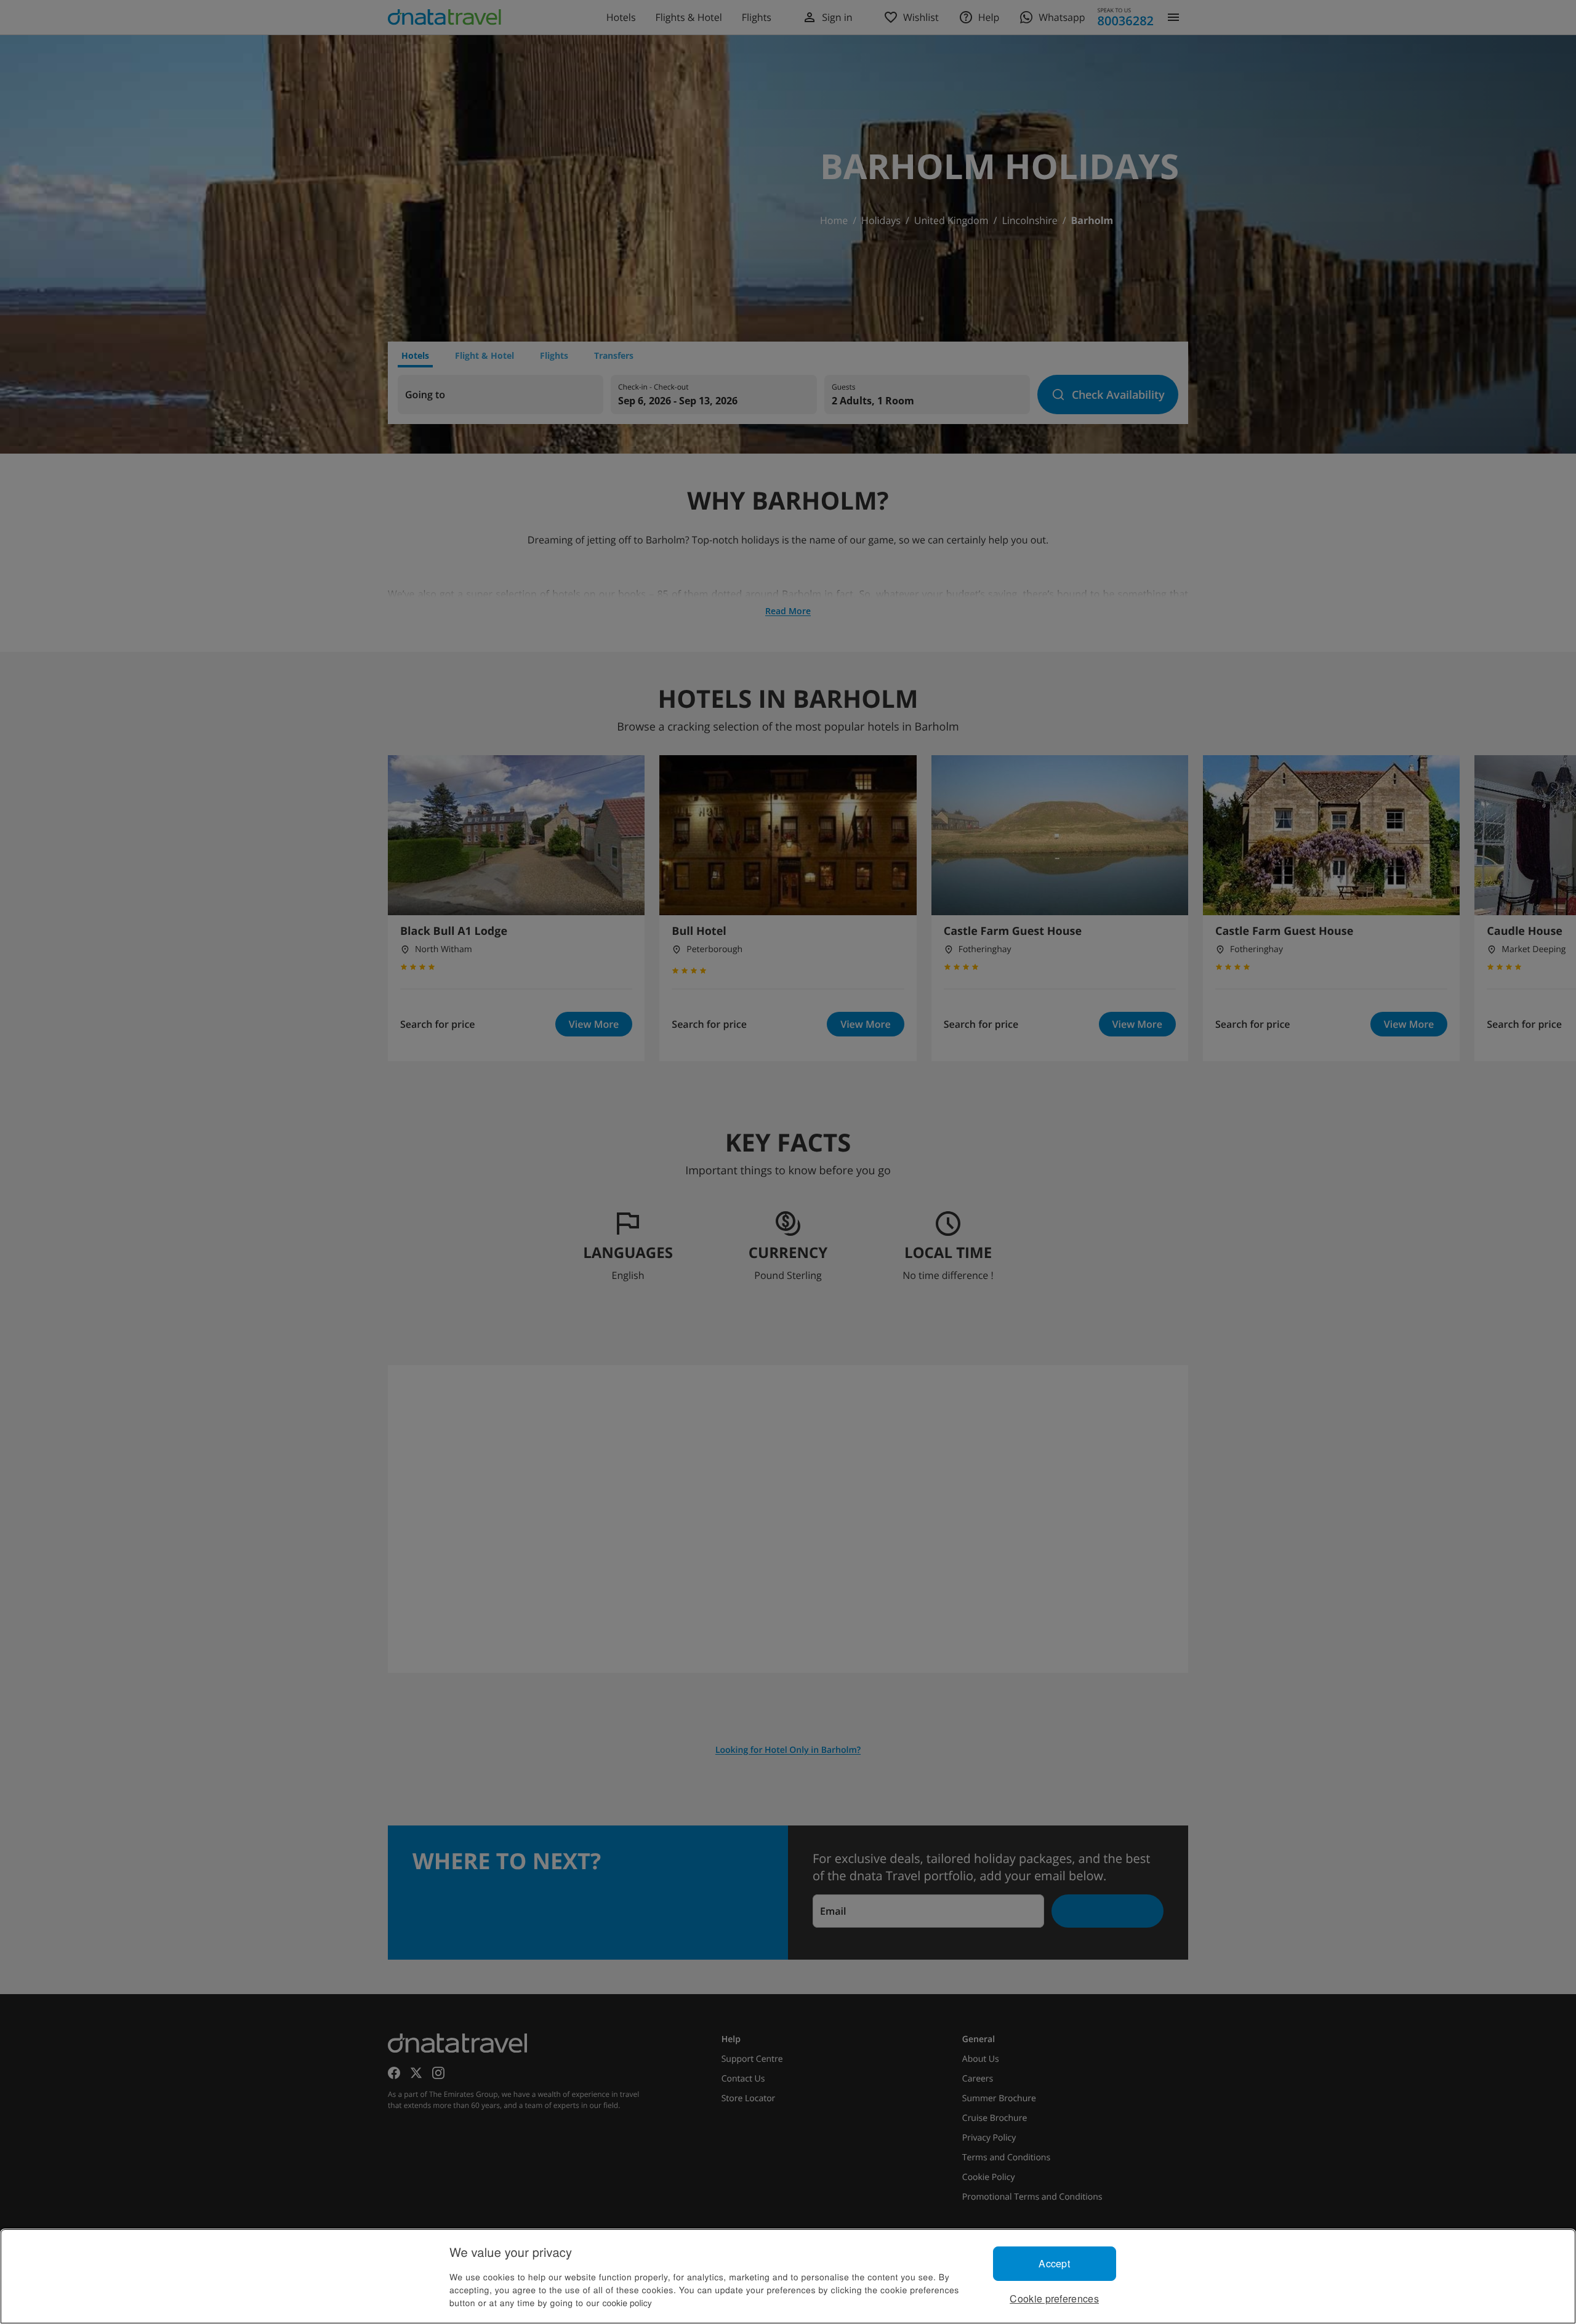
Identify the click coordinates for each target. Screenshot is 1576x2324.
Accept (1054, 2263)
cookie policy (627, 2302)
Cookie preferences (1054, 2298)
